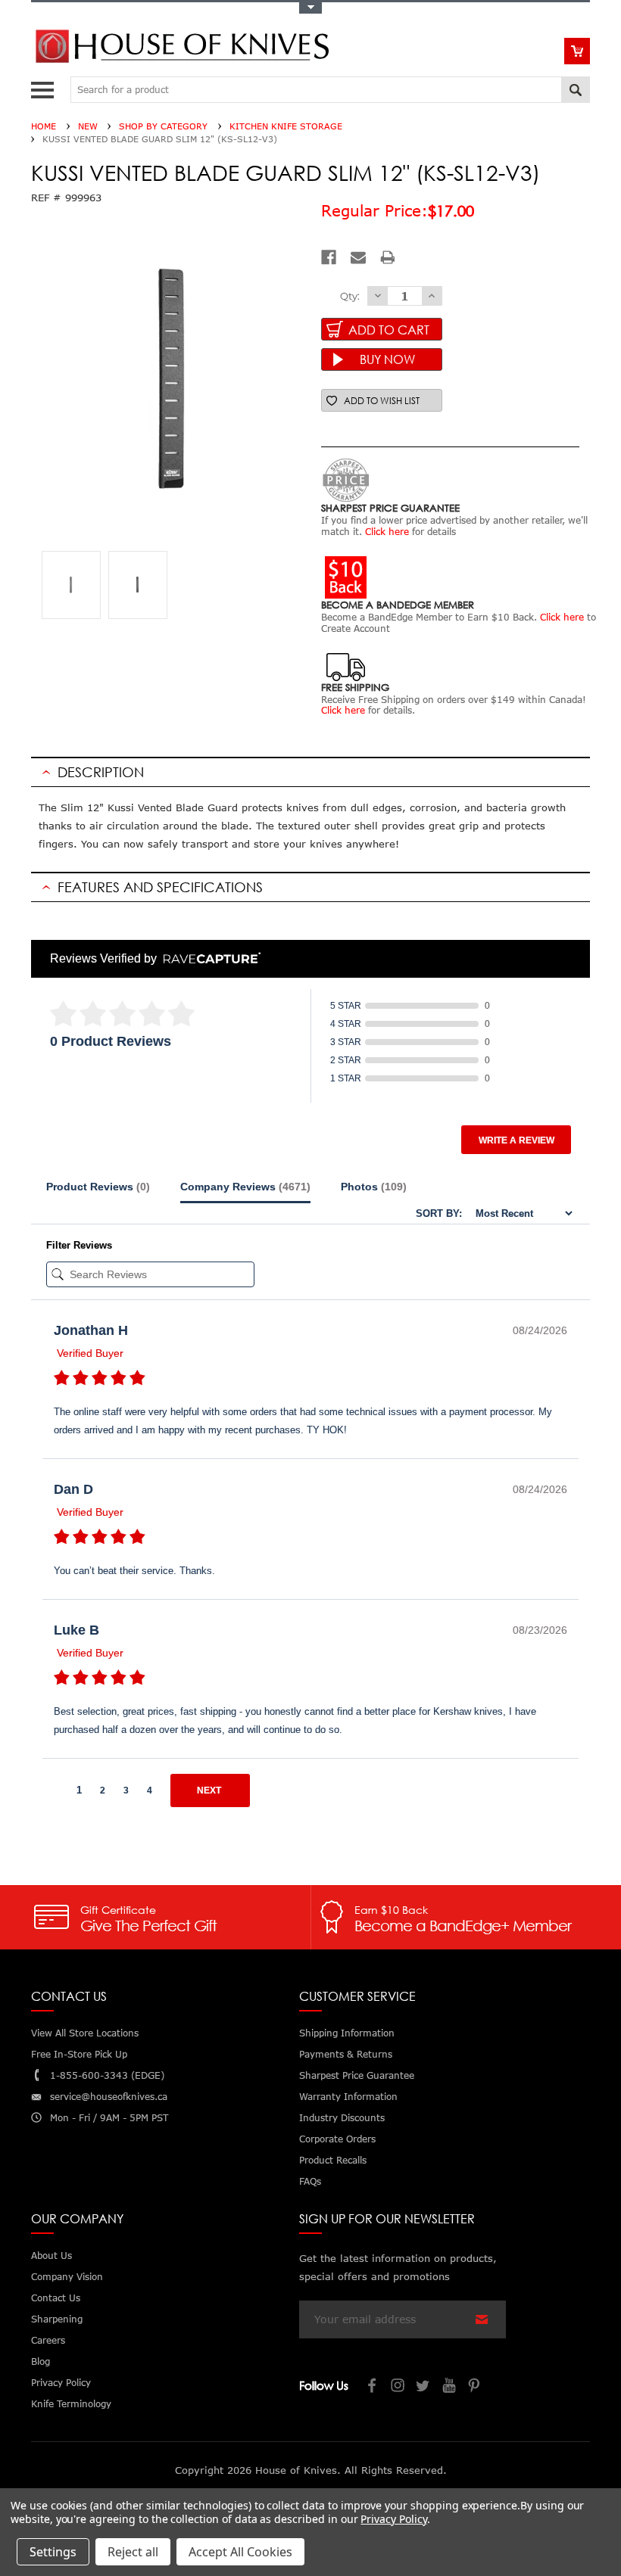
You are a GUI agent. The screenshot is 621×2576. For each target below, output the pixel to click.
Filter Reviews (79, 1245)
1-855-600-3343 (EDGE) (107, 2075)
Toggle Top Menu (310, 8)
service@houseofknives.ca (109, 2097)
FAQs (310, 2181)
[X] (424, 2387)
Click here (387, 532)
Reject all (133, 2552)
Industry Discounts (342, 2118)
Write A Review (516, 1140)
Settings (53, 2552)
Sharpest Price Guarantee (357, 2075)
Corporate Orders (337, 2139)
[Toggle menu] (44, 87)
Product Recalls (333, 2160)
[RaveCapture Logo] (208, 959)
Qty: (350, 296)
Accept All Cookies (240, 2552)
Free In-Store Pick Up (79, 2054)
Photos (374, 1187)
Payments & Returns (346, 2054)
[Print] (388, 257)
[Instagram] (398, 2387)
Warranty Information (348, 2097)
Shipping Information (347, 2033)
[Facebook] (329, 257)
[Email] (358, 257)
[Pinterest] (476, 2387)
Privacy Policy (393, 2519)
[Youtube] (450, 2387)
